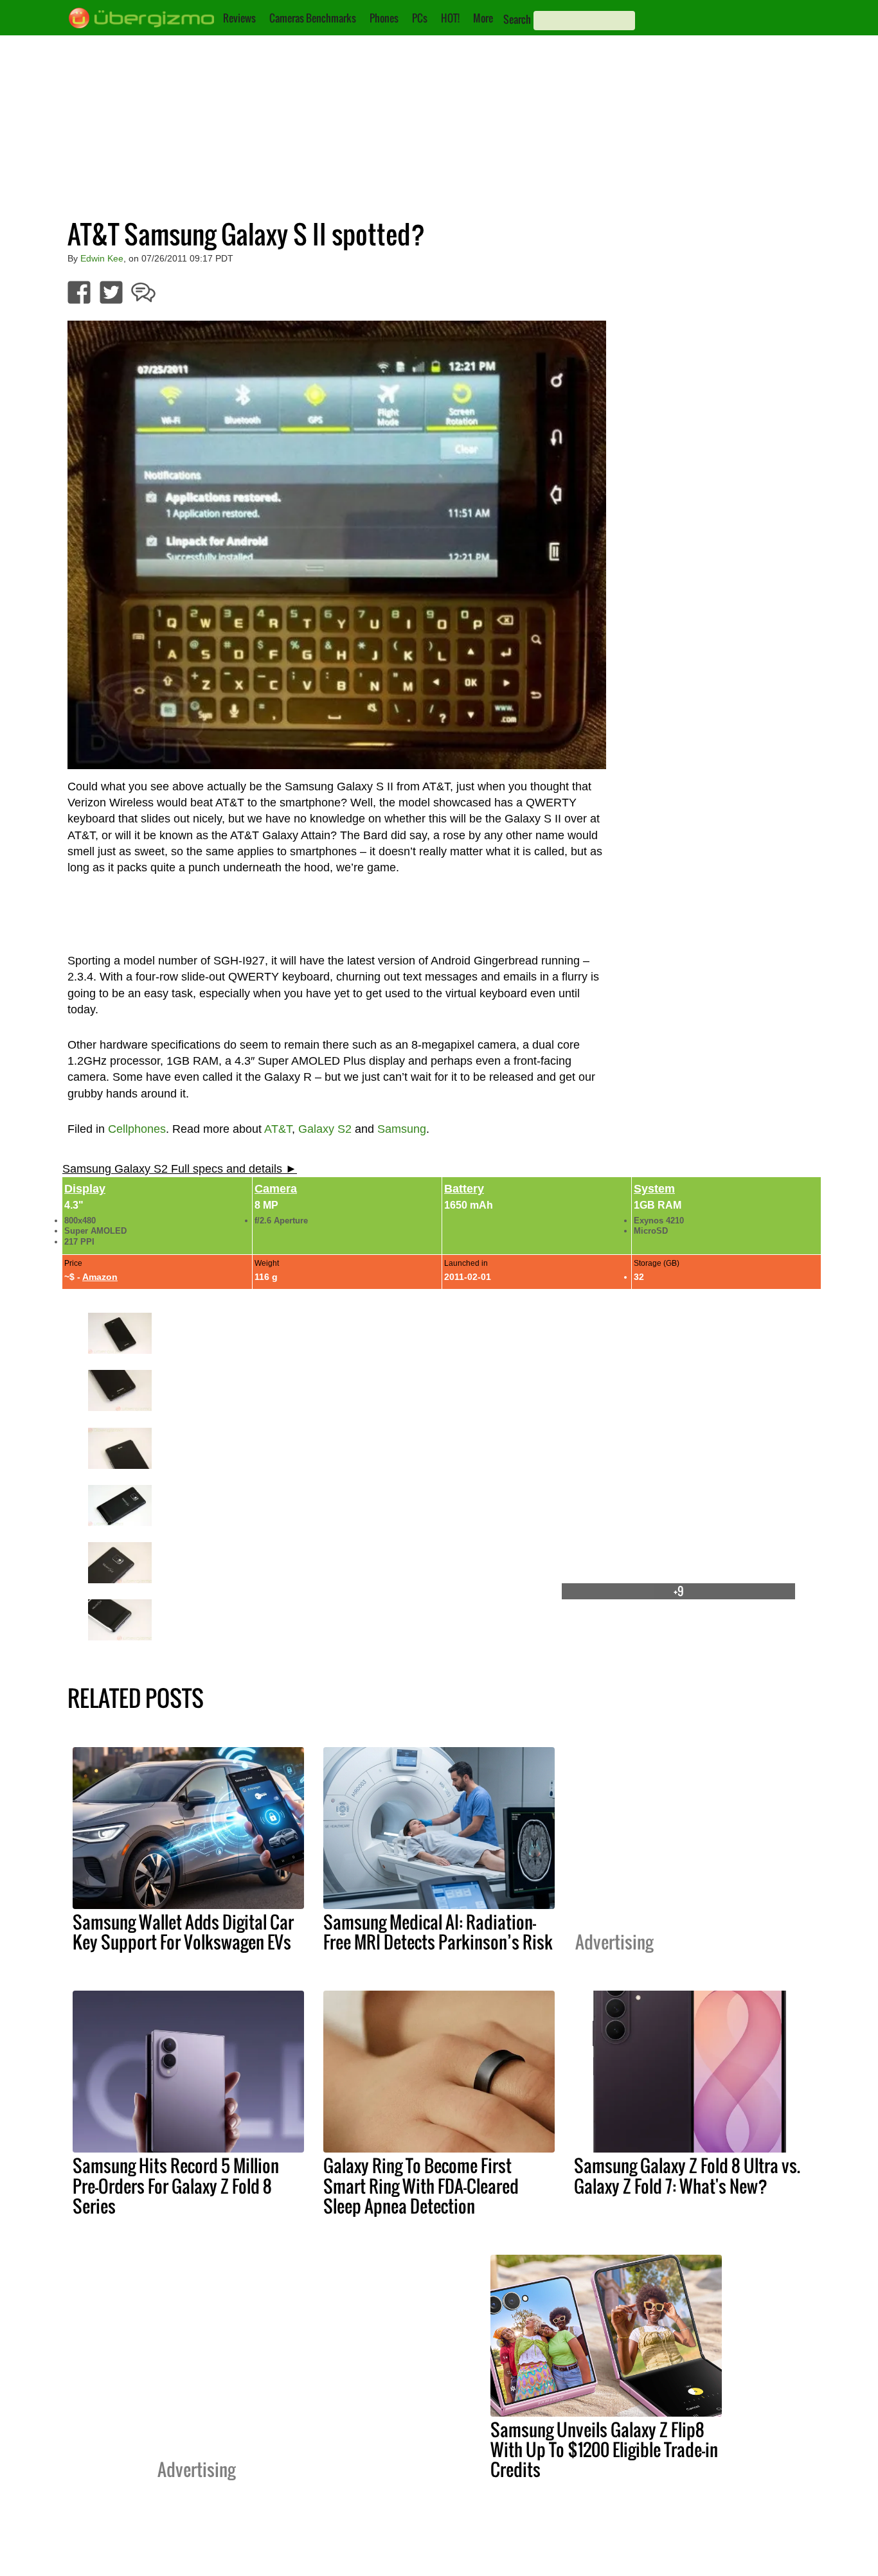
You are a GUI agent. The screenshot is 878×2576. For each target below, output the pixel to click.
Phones (384, 18)
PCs (420, 18)
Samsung (402, 1129)
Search (517, 19)
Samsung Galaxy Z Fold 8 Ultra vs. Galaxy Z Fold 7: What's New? (687, 2175)
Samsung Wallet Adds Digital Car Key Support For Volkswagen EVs (183, 1932)
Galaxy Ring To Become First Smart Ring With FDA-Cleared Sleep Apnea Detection (421, 2185)
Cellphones (137, 1129)
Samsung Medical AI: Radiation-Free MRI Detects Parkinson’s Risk (438, 1932)
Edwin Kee (102, 258)
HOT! (450, 18)
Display (85, 1189)
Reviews (239, 18)
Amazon (100, 1277)
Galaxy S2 (325, 1129)
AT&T (278, 1129)
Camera (276, 1189)
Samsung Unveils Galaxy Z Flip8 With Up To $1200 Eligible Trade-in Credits (604, 2449)
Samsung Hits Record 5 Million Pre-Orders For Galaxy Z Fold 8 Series (176, 2185)
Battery (464, 1189)
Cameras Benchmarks (313, 18)
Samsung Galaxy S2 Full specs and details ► (180, 1169)
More (483, 18)
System (654, 1189)
